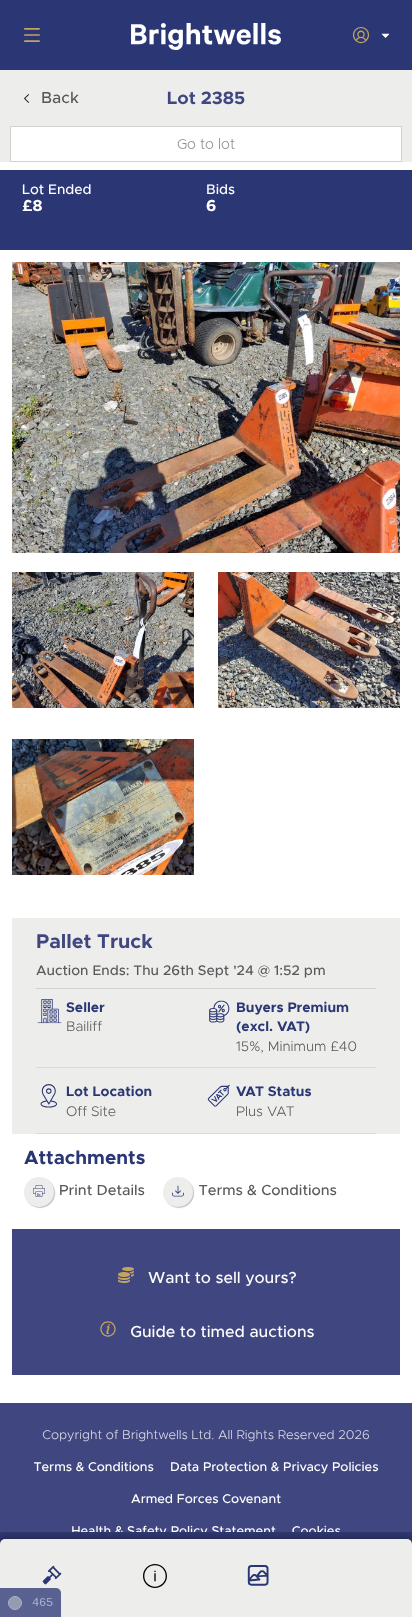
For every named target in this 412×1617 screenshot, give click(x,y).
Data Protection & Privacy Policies (274, 1467)
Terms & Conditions (267, 1191)
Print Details (102, 1191)
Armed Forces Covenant (206, 1499)
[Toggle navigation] (28, 35)
